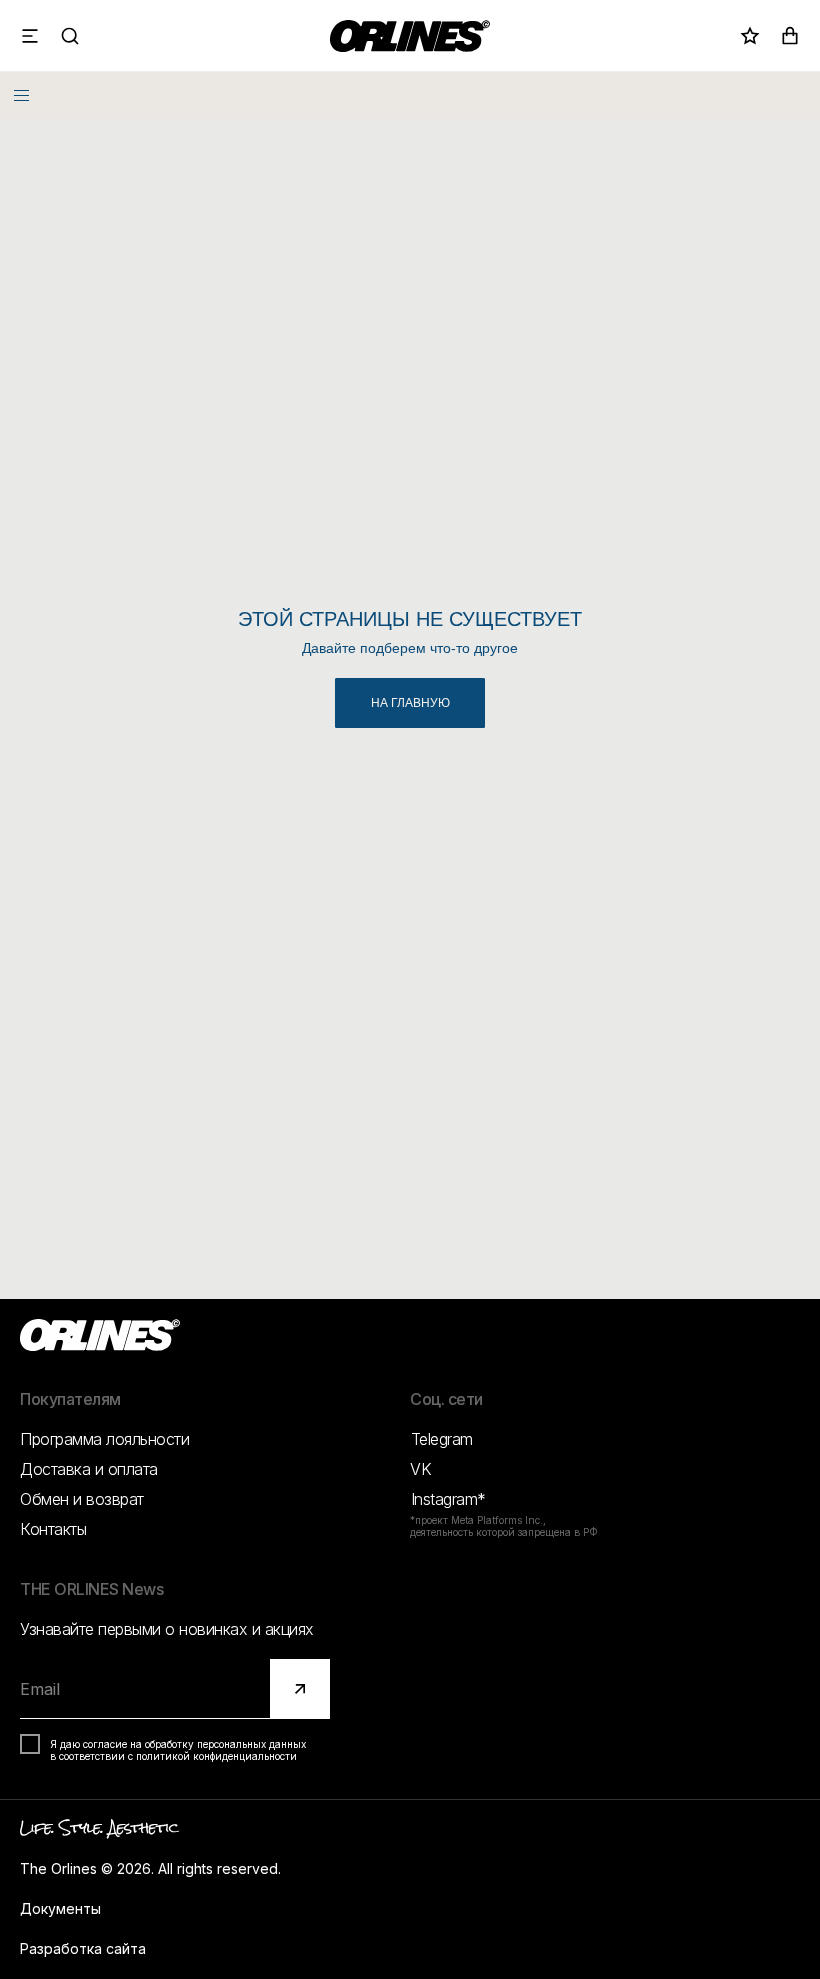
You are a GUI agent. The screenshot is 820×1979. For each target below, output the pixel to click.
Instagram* (448, 1499)
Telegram (442, 1439)
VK (420, 1469)
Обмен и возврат (82, 1499)
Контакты (53, 1529)
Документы (60, 1908)
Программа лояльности (104, 1439)
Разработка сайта (83, 1948)
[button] (30, 36)
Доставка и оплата (89, 1469)
